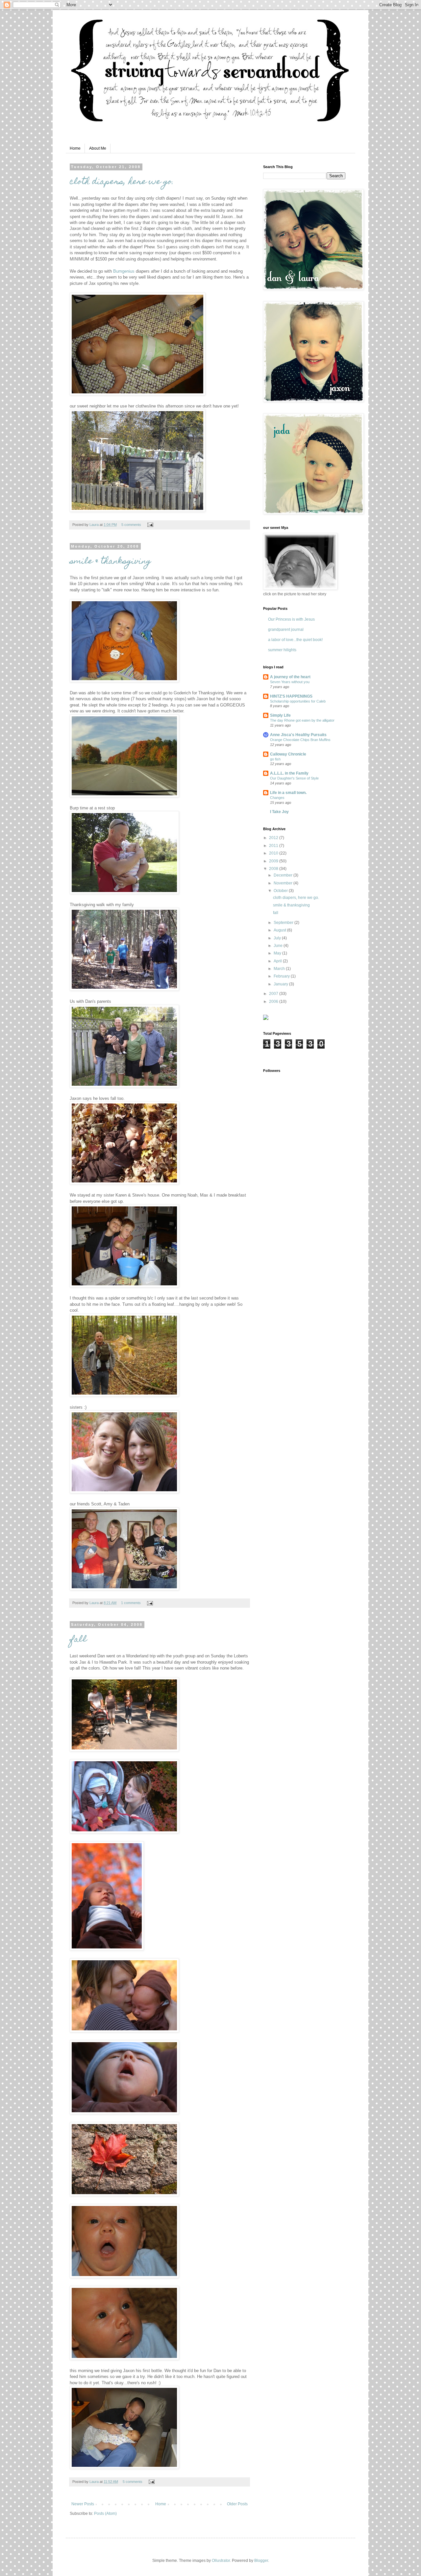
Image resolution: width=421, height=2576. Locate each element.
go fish (275, 759)
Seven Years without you (290, 682)
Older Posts (237, 2504)
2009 (274, 861)
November (284, 883)
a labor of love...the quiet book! (295, 640)
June (279, 946)
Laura (95, 525)
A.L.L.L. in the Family (289, 773)
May (278, 953)
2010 (274, 853)
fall (78, 1640)
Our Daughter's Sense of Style (294, 778)
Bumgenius (124, 271)
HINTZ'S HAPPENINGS (291, 696)
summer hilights (282, 650)
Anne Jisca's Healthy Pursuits (298, 735)
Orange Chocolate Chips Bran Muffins (300, 740)
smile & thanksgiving (110, 562)
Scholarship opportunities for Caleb (298, 701)
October (281, 891)
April (278, 961)
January (281, 984)
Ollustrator (221, 2561)
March (280, 969)
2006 (274, 1002)
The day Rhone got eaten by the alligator (302, 720)
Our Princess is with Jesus (291, 619)
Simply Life (280, 715)
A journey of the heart (290, 677)
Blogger (261, 2561)
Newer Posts (83, 2504)
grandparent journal (286, 630)
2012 (274, 838)
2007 (274, 994)
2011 (274, 846)
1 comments (131, 1603)
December (284, 875)
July (278, 938)
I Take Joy (279, 812)
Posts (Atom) (105, 2514)
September (284, 923)
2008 (274, 869)
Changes (277, 798)
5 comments (131, 525)
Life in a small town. (288, 793)
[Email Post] (149, 525)
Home (75, 148)
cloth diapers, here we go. (122, 182)
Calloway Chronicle (288, 754)
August (280, 930)
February (282, 976)
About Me (98, 148)
